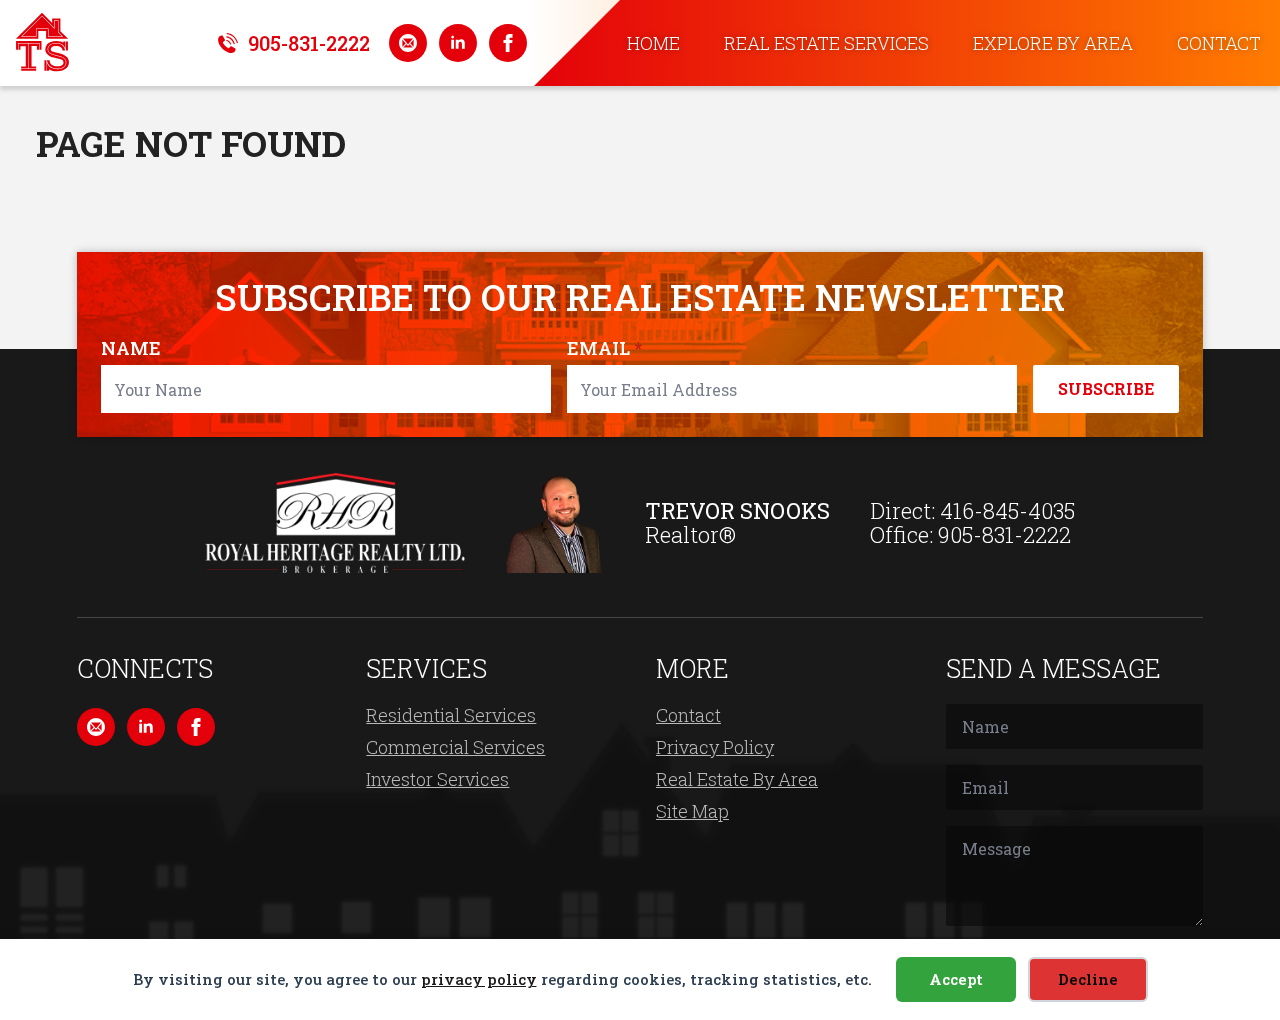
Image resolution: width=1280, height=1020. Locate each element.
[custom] (408, 43)
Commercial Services (455, 747)
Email (604, 348)
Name (137, 348)
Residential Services (451, 715)
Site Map (692, 811)
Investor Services (437, 779)
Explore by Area (1053, 43)
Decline (1088, 979)
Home (653, 43)
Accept (956, 979)
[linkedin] (458, 43)
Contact (1219, 43)
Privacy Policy (715, 747)
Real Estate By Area (737, 779)
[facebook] (508, 43)
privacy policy (479, 979)
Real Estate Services (826, 43)
